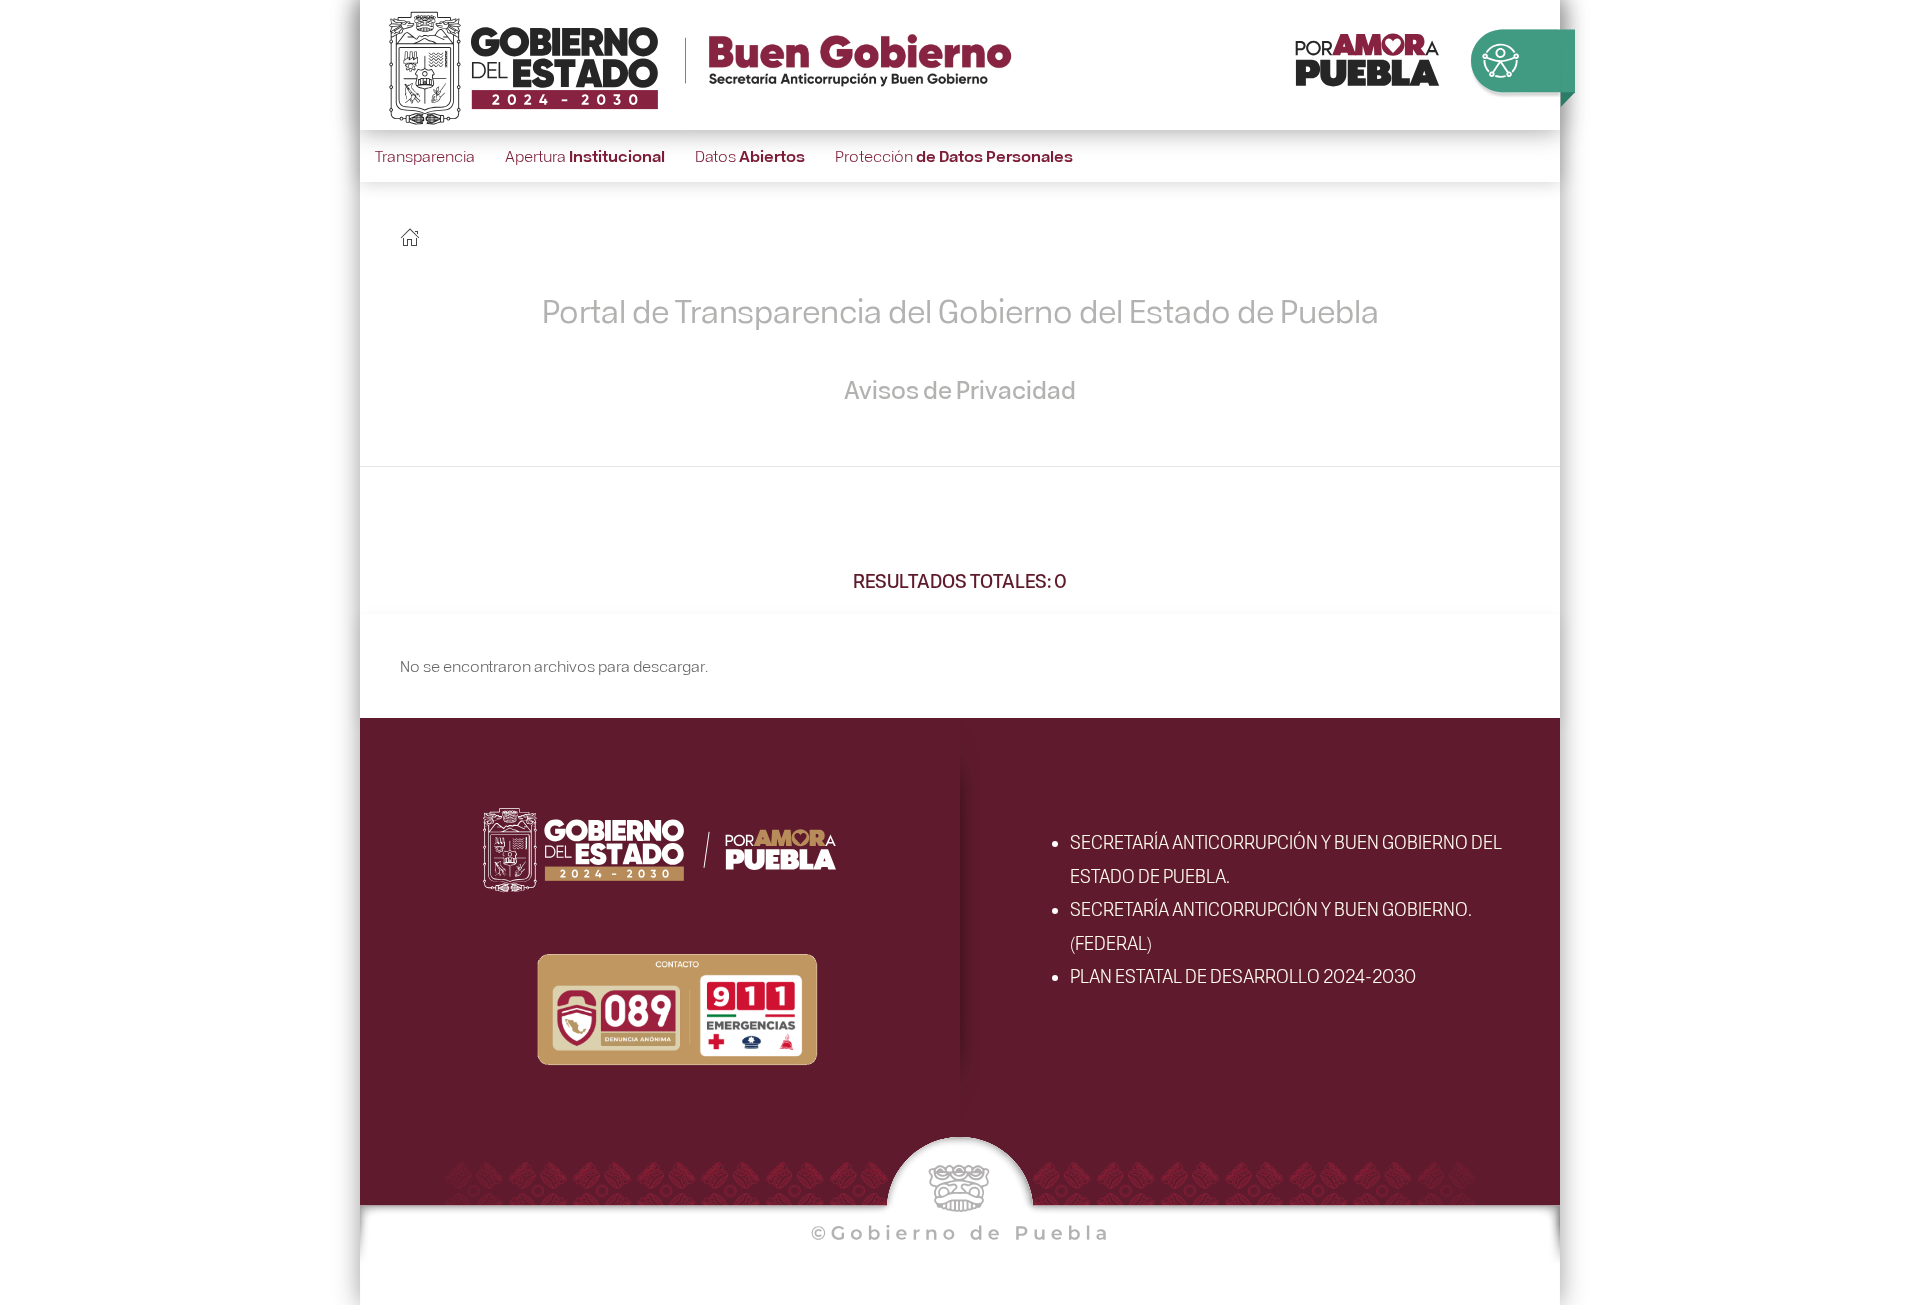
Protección (954, 155)
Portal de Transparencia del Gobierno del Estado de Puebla (960, 309)
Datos (750, 155)
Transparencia (425, 155)
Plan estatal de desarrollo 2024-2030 (1243, 975)
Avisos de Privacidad (960, 389)
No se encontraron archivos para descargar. (554, 665)
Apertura (585, 155)
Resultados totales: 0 (960, 580)
